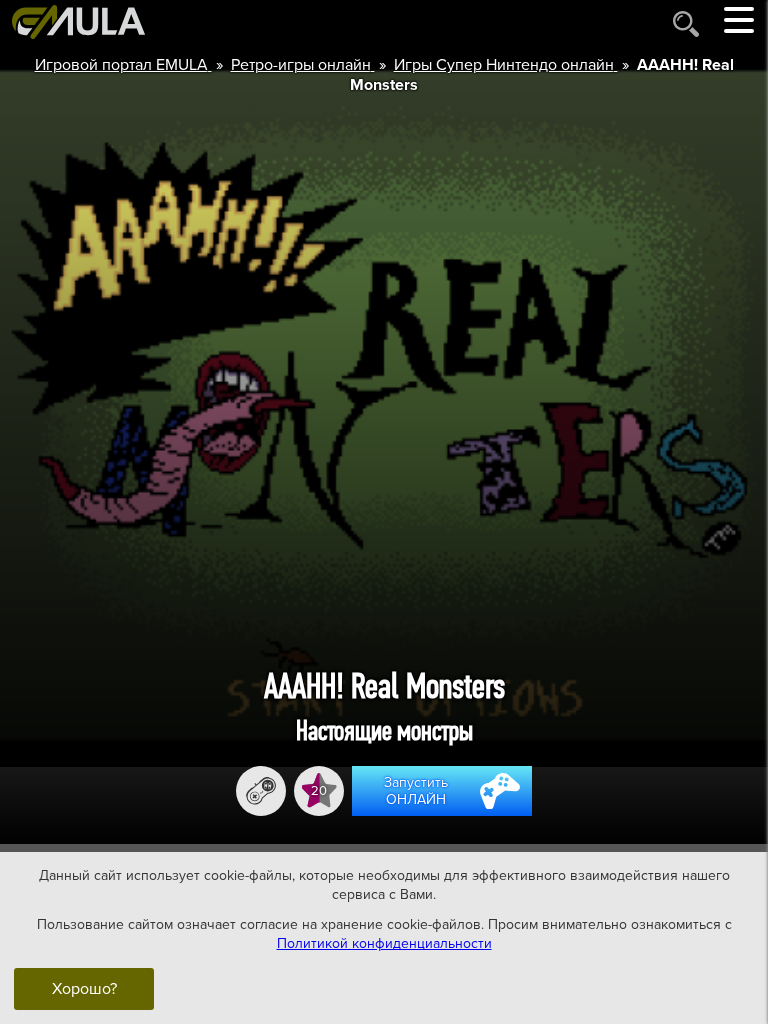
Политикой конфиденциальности (384, 943)
